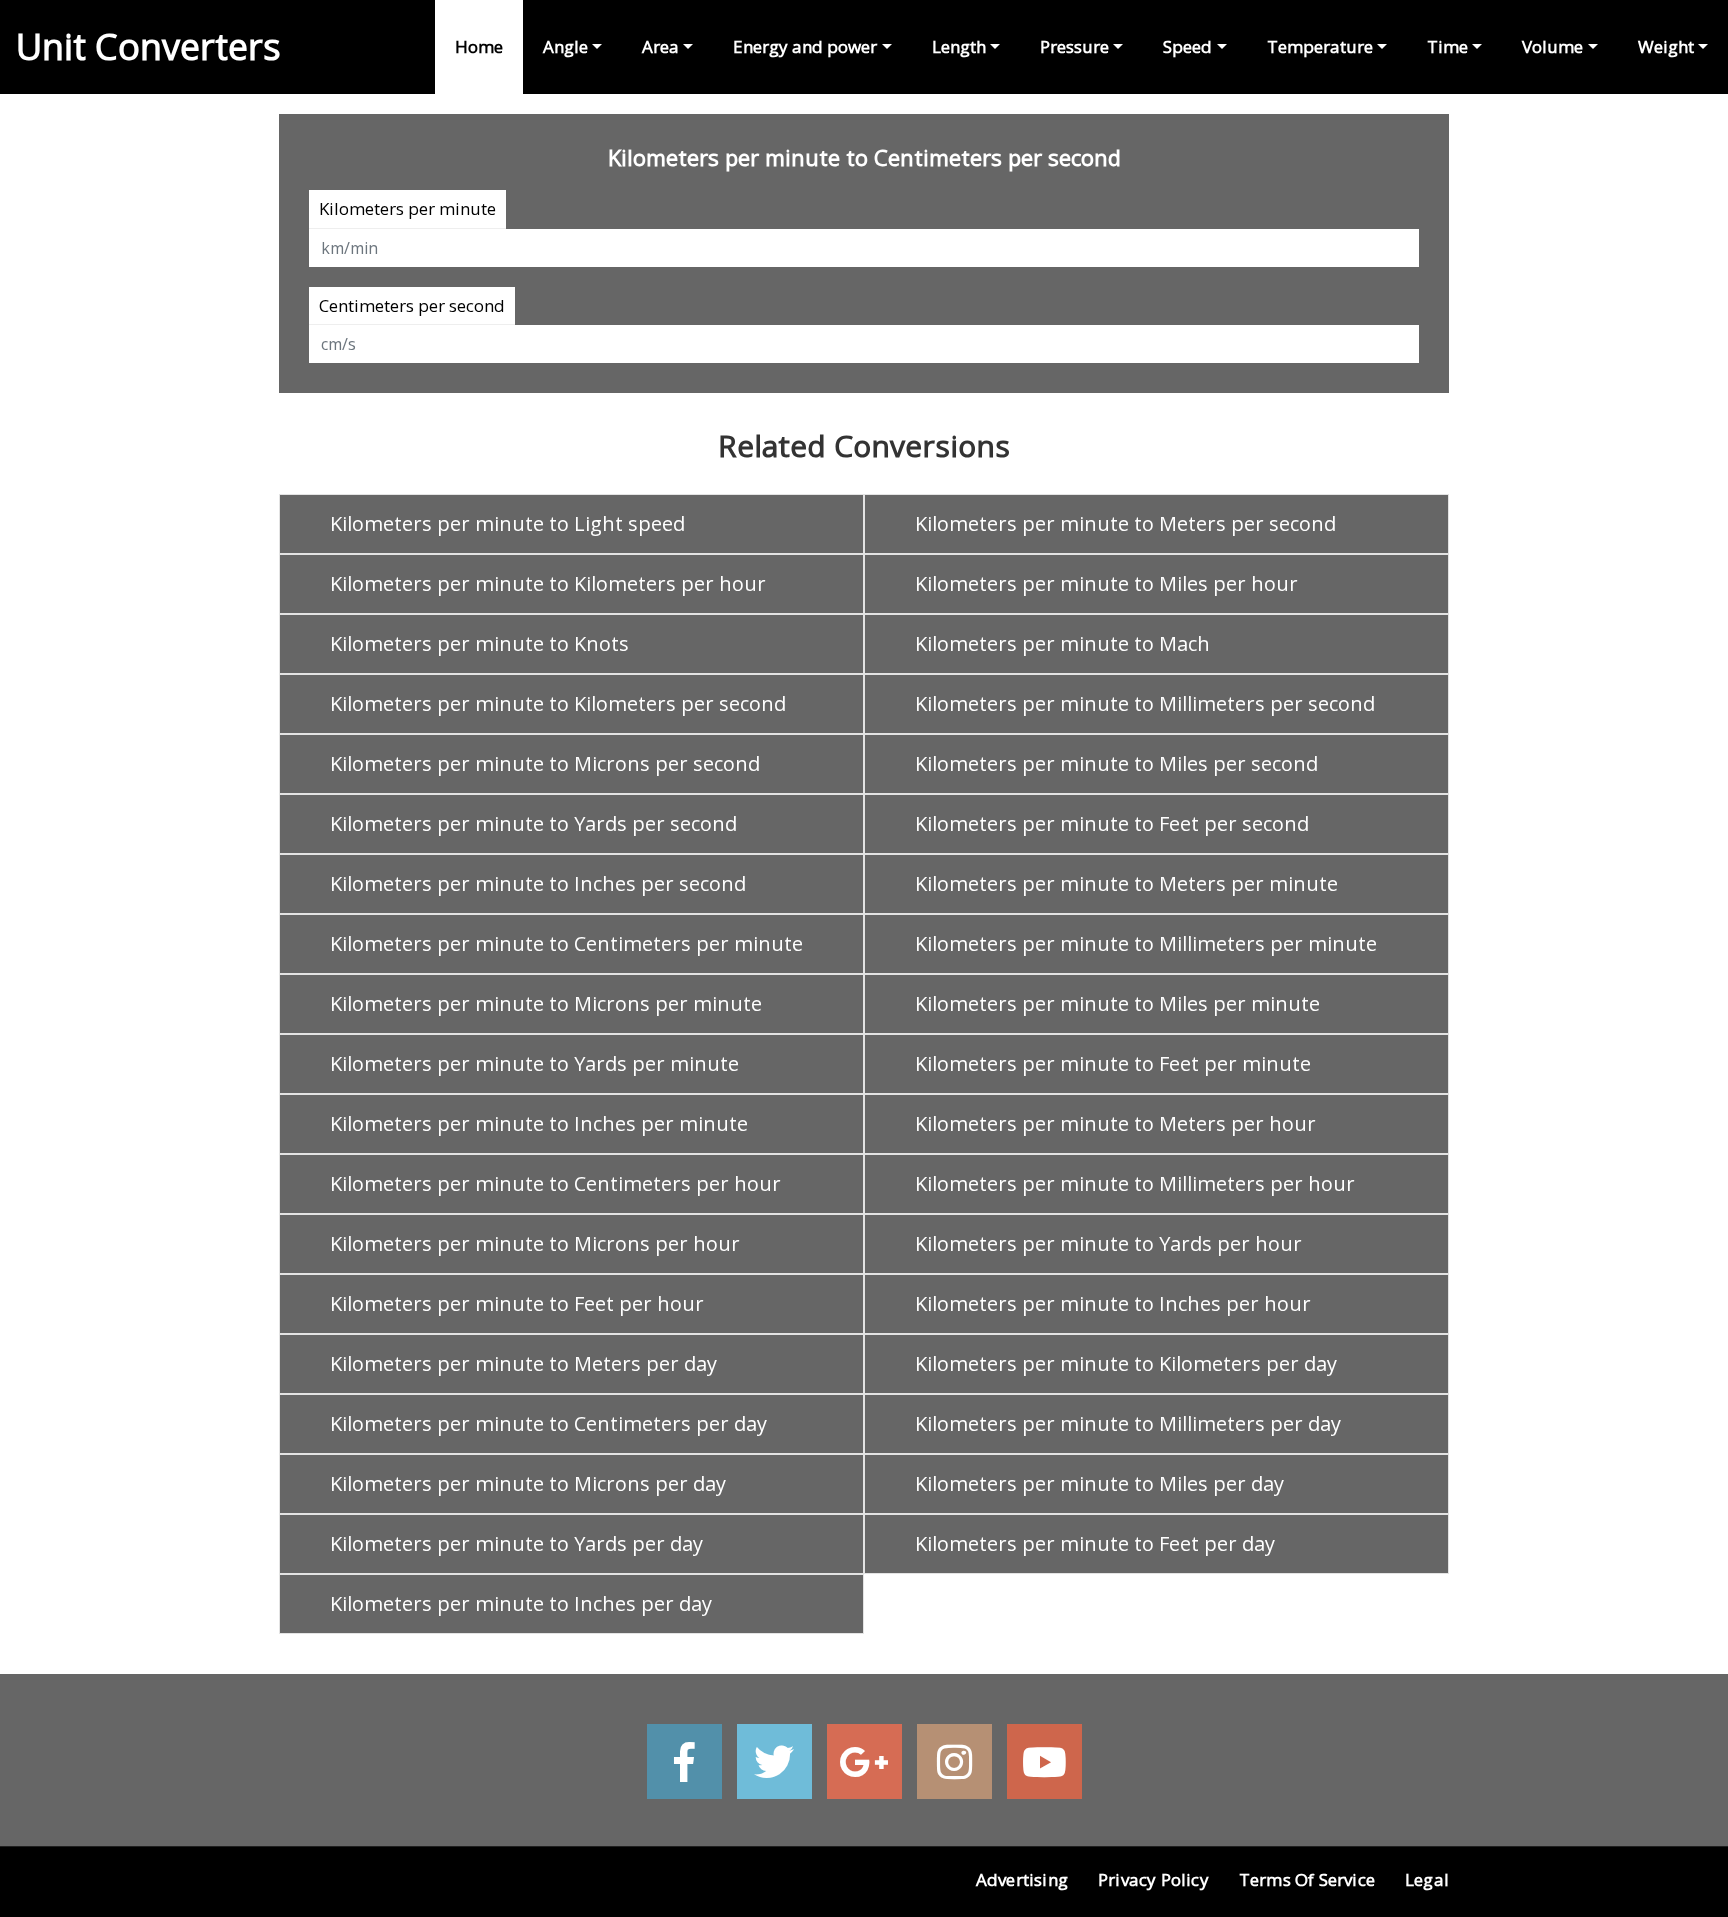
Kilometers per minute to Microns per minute (546, 1003)
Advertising (1022, 1879)
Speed (1187, 46)
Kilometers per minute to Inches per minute (539, 1123)
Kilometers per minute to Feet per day (1095, 1543)
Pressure (1074, 46)
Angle (565, 46)
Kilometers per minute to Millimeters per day (1128, 1423)
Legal (1427, 1879)
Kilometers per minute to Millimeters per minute (1146, 943)
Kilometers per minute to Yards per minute (534, 1063)
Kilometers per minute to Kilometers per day (1126, 1363)
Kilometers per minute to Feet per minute (1113, 1063)
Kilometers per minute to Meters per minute (1126, 883)
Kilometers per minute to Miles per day (1099, 1483)
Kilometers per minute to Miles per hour (1106, 583)
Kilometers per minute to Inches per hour (1113, 1303)
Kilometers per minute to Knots (479, 643)
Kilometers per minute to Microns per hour (535, 1243)
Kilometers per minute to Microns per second (545, 763)
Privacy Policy (1153, 1879)
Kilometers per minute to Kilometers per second (558, 703)
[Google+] (864, 1761)
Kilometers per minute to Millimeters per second (1145, 703)
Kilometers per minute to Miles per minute (1117, 1003)
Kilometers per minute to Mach (1062, 643)
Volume (1552, 46)
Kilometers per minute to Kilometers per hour (548, 583)
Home (479, 46)
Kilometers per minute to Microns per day (528, 1483)
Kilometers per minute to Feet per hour (517, 1303)
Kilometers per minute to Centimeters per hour (555, 1183)
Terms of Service (1307, 1879)
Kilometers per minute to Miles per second (1116, 763)
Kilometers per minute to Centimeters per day (548, 1423)
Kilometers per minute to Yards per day (516, 1543)
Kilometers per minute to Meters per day (523, 1363)
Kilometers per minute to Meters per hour (1115, 1123)
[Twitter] (774, 1761)
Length (959, 46)
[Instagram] (954, 1761)
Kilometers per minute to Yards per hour (1108, 1243)
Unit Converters (148, 46)
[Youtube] (1044, 1761)
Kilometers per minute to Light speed (507, 523)
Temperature (1320, 46)
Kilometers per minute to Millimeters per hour (1135, 1183)
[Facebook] (684, 1761)
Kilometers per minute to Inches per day (521, 1603)
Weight (1666, 46)
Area (660, 46)
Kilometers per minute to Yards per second (533, 823)
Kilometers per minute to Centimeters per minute (566, 943)
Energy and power (805, 46)
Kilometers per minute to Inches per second (538, 883)
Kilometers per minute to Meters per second (1125, 523)
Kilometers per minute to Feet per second (1112, 823)
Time (1447, 46)
